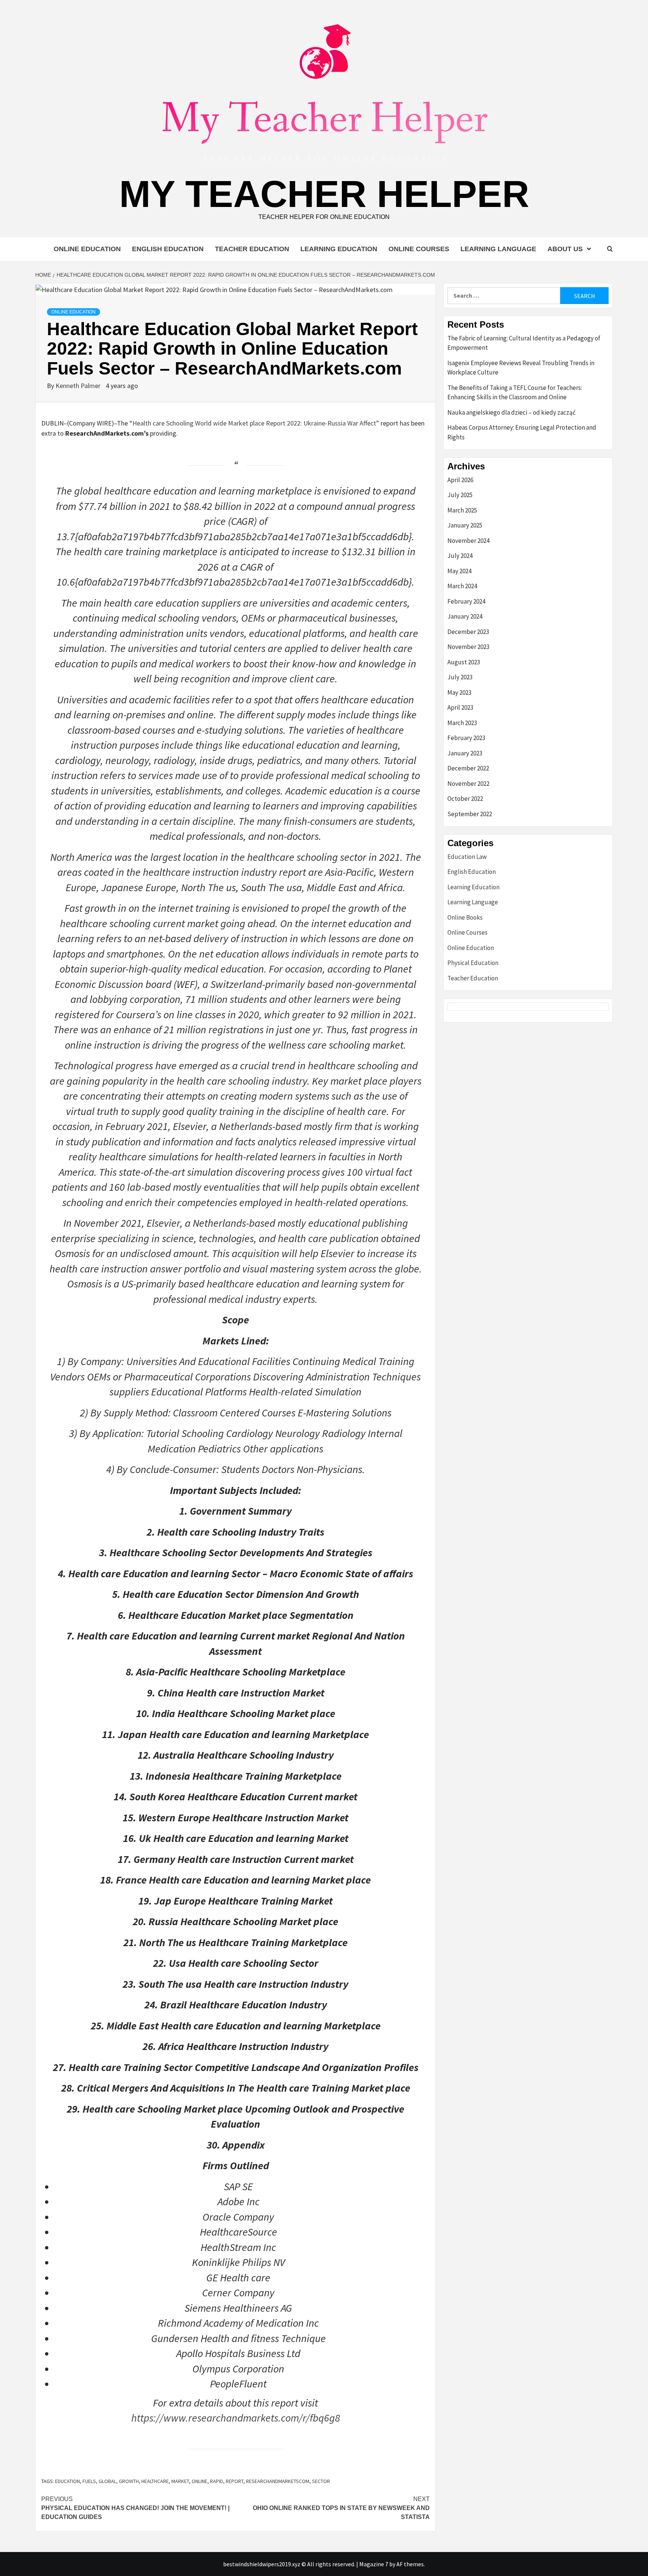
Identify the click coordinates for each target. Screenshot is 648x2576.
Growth (129, 2481)
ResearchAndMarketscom (278, 2481)
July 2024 (460, 556)
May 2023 (459, 692)
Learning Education (339, 249)
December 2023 (468, 632)
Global (107, 2481)
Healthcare (155, 2481)
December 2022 (468, 768)
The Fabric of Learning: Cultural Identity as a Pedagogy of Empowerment (524, 343)
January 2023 (465, 753)
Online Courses (419, 249)
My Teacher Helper (324, 194)
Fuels (89, 2481)
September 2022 (470, 814)
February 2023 (466, 738)
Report (235, 2481)
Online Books (465, 917)
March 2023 (462, 723)
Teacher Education (252, 249)
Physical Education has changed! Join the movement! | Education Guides (135, 2508)
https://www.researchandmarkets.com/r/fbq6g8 (236, 2418)
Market (180, 2481)
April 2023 (460, 707)
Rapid (217, 2481)
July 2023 (460, 677)
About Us (565, 249)
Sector (321, 2481)
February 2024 (466, 601)
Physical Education (473, 963)
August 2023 (464, 662)
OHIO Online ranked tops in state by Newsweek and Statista (341, 2508)
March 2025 (462, 510)
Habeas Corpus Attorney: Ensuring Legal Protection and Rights (522, 432)
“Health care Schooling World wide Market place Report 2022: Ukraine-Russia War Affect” (254, 423)
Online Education (87, 249)
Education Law (467, 857)
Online (199, 2481)
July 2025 (460, 495)
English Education (168, 249)
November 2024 (468, 541)
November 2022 (468, 784)
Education (67, 2481)
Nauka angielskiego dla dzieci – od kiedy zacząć (511, 412)
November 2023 (468, 647)
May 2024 (459, 571)
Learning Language (498, 249)
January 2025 (465, 525)
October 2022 (465, 799)
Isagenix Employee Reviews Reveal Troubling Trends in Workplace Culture (521, 368)
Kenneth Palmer (79, 386)
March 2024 (462, 586)
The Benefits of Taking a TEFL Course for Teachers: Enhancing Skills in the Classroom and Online (515, 393)
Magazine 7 (374, 2564)
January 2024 (465, 616)
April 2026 (460, 480)
